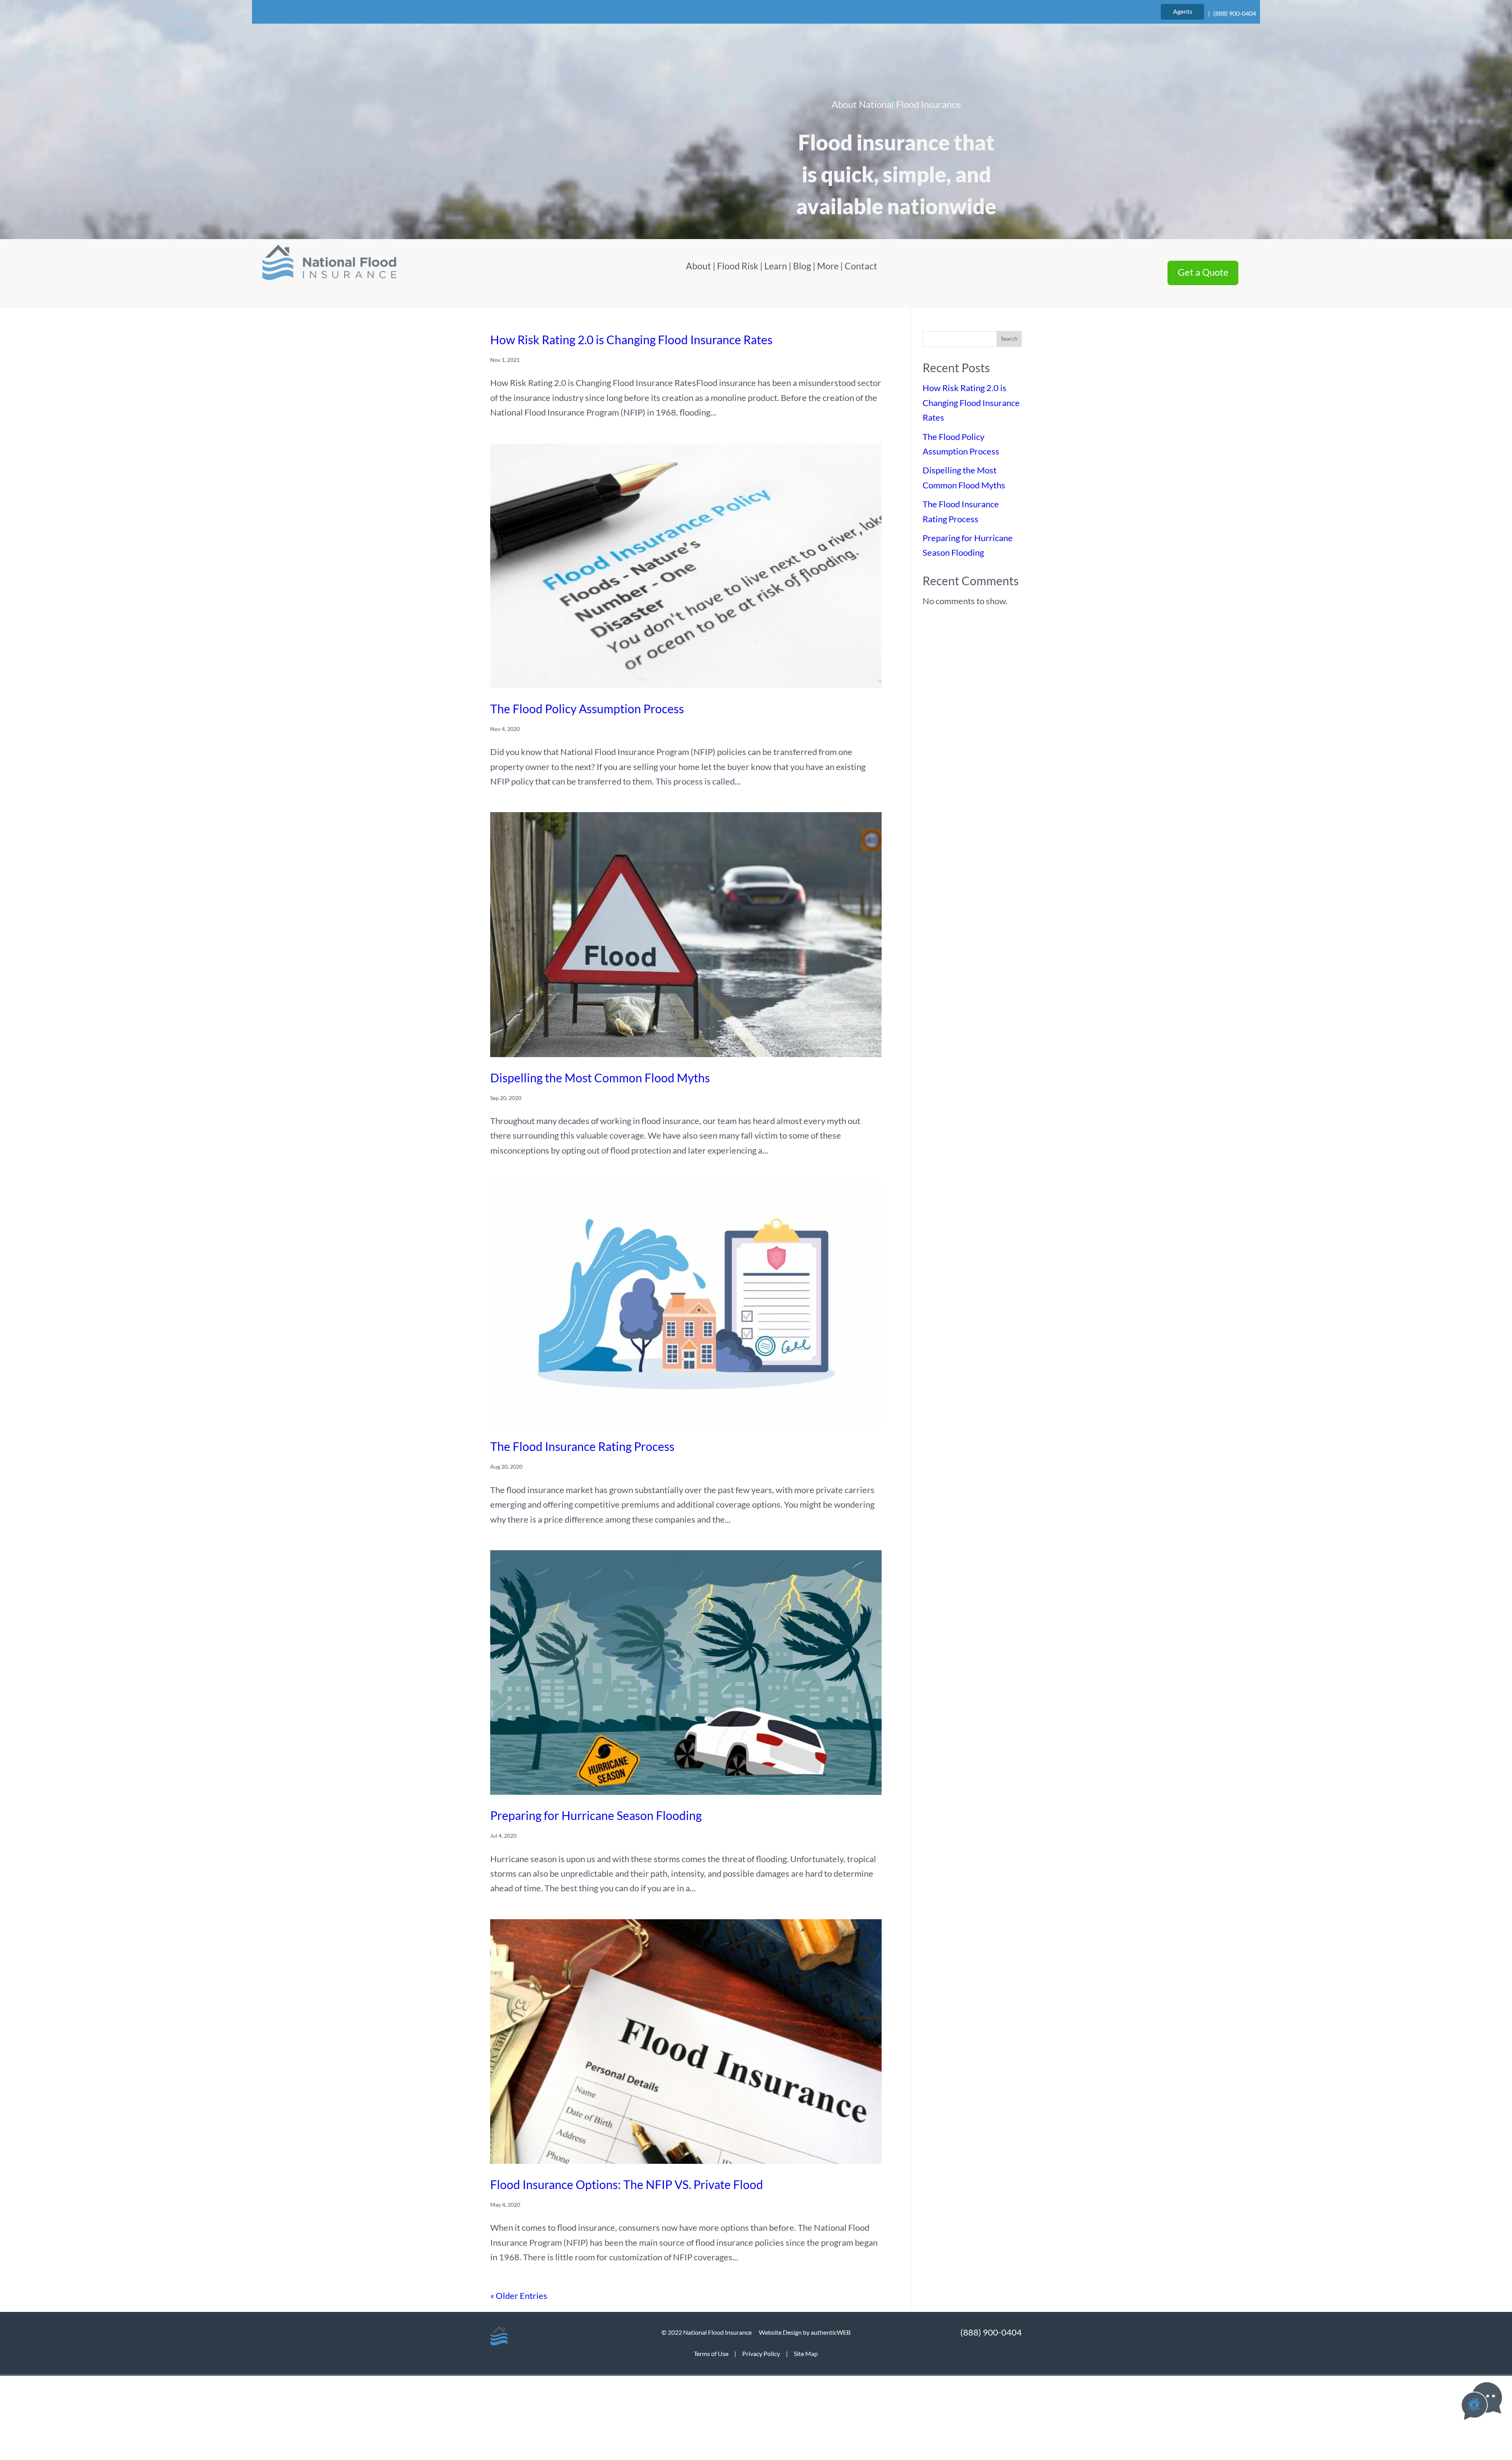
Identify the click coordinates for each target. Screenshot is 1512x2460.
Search (1009, 339)
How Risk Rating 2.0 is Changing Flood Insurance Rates (631, 340)
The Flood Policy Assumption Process (587, 709)
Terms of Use (711, 2353)
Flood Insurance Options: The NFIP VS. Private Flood (627, 2184)
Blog (802, 266)
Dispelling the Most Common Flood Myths (600, 1078)
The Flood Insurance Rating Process (582, 1446)
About (699, 266)
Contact (861, 266)
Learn (776, 266)
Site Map (806, 2353)
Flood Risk (738, 266)
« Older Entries (519, 2296)
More (828, 266)
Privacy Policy (761, 2353)
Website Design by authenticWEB (805, 2332)
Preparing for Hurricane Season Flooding (596, 1815)
